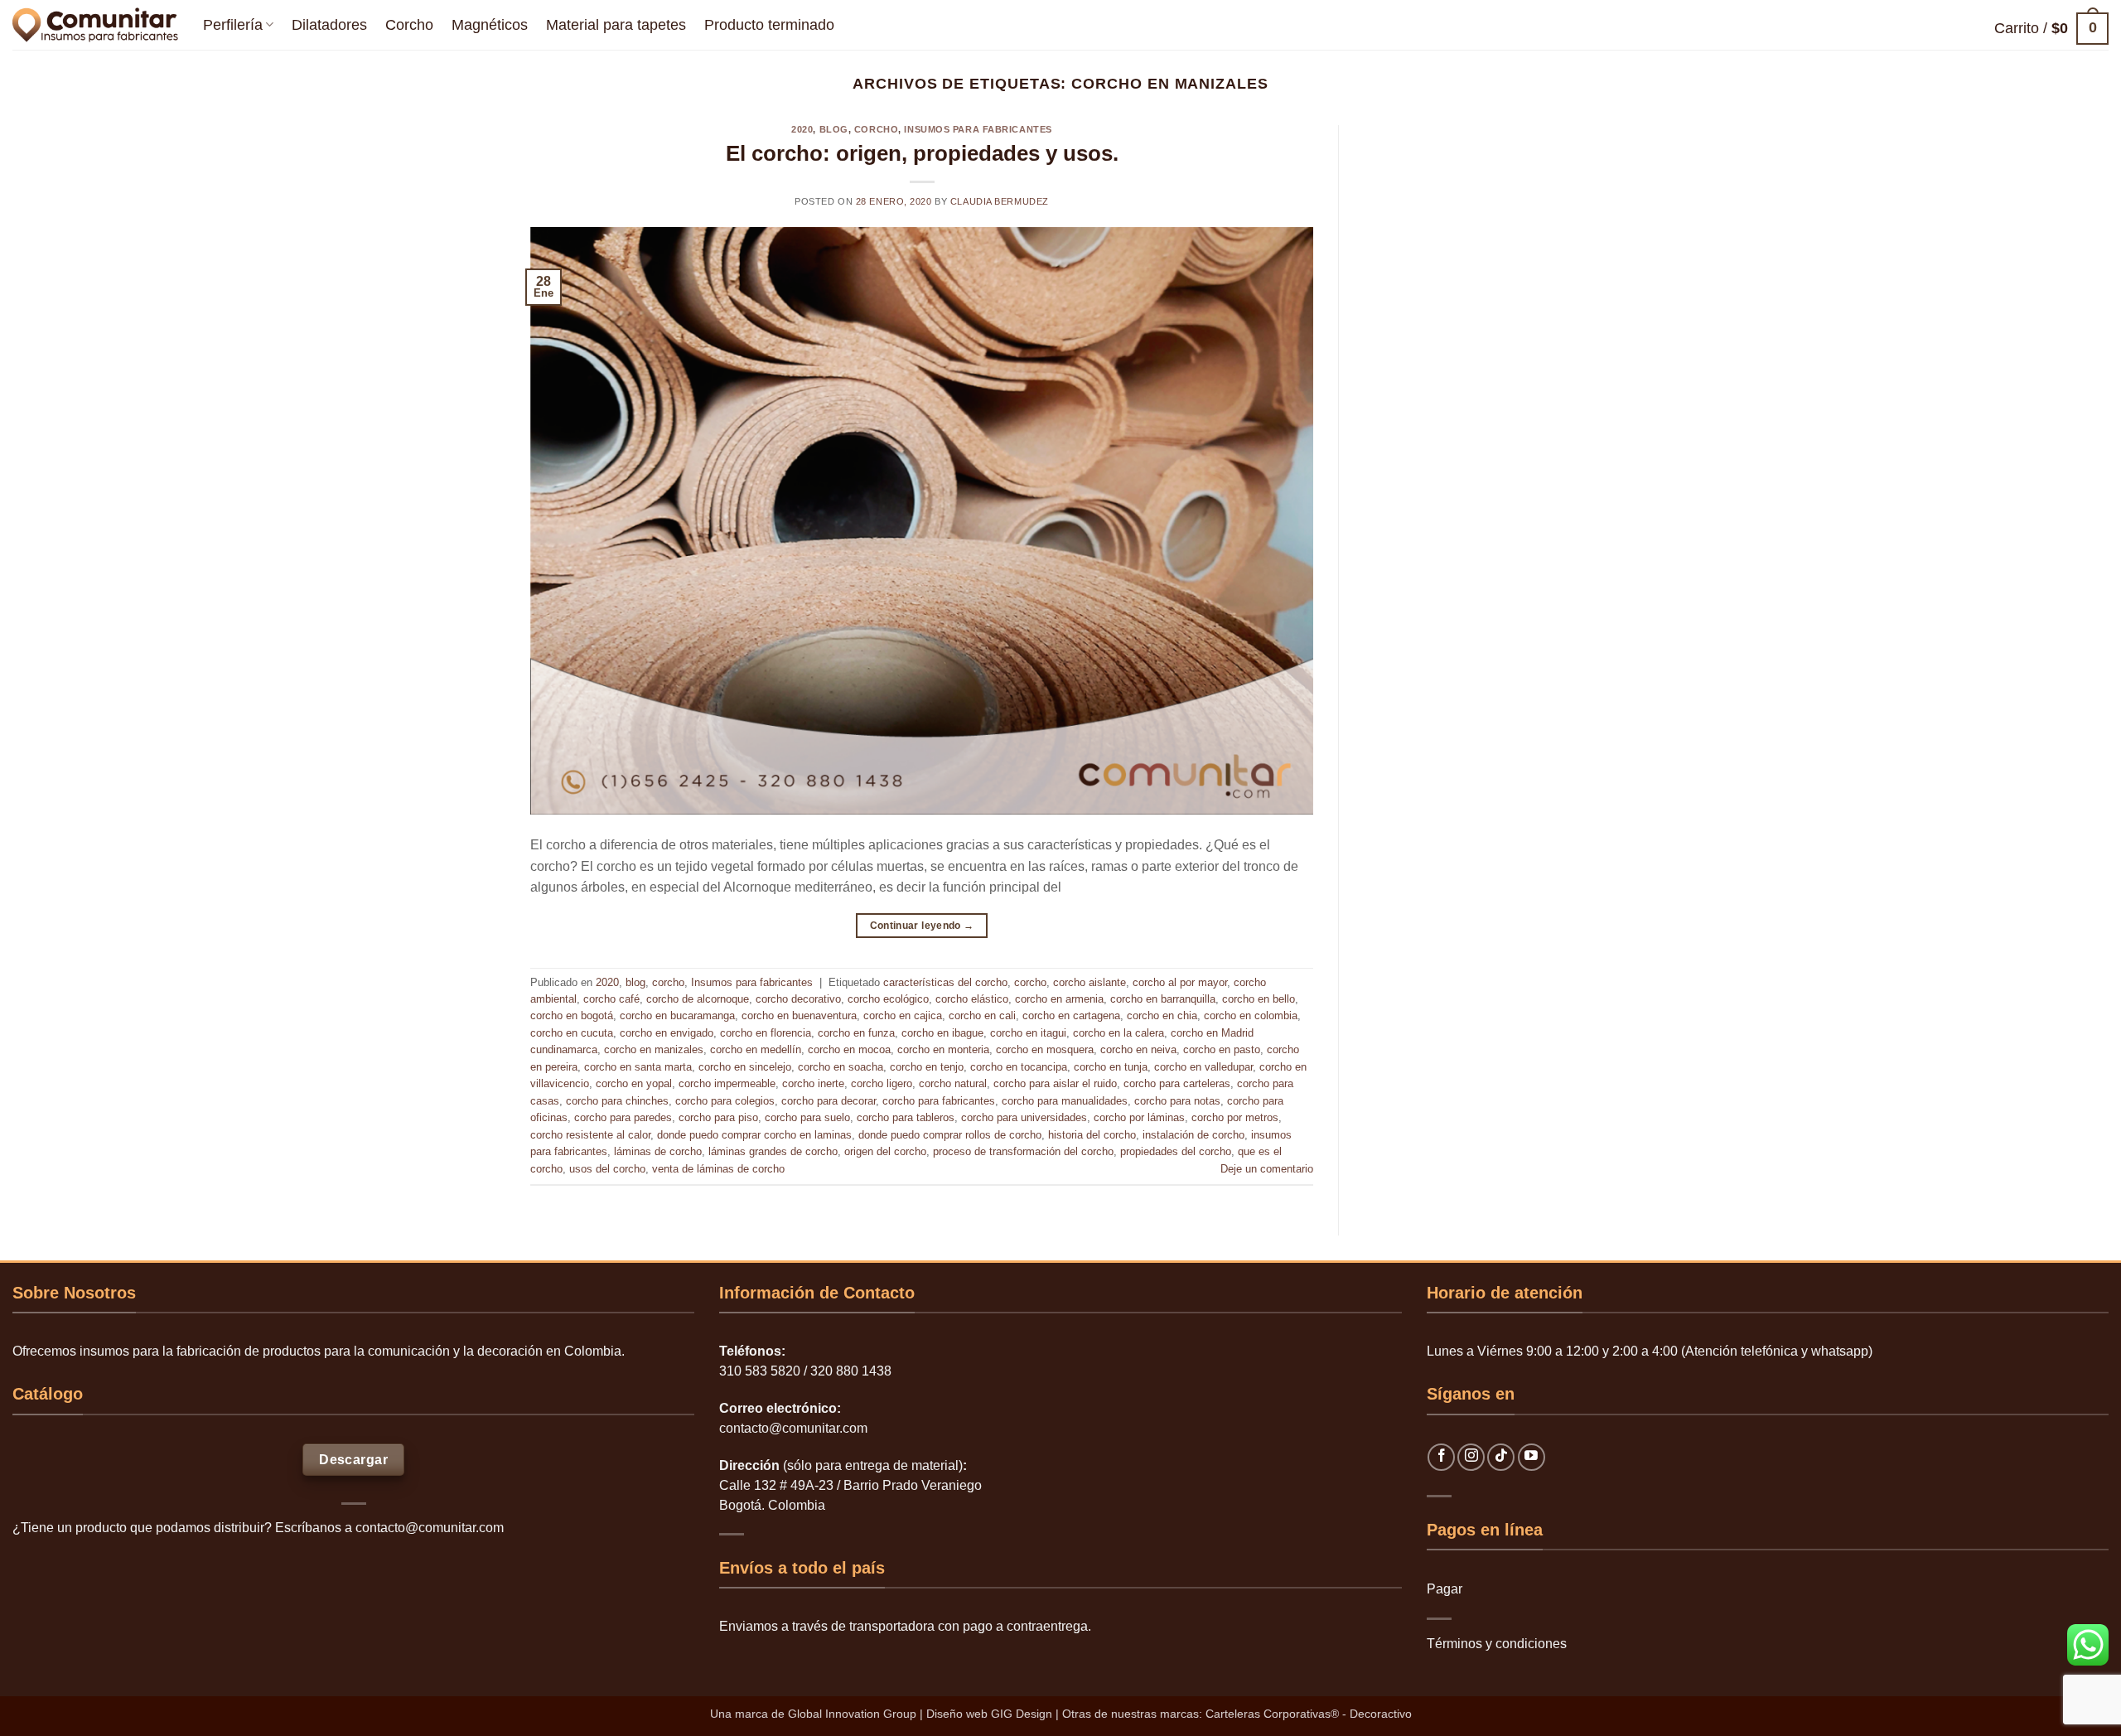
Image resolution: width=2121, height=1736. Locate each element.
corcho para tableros (906, 1117)
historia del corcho (1092, 1135)
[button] (2051, 29)
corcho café (611, 999)
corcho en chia (1162, 1015)
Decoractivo (1381, 1714)
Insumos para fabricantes (978, 129)
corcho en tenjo (927, 1067)
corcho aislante (1089, 982)
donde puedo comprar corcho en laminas (754, 1135)
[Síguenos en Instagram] (1471, 1457)
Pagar (1445, 1589)
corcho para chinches (617, 1101)
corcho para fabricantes (939, 1101)
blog (834, 129)
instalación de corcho (1193, 1135)
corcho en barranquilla (1163, 999)
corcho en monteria (943, 1049)
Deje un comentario (1267, 1169)
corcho (876, 129)
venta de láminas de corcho (718, 1169)
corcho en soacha (841, 1067)
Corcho (409, 25)
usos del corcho (607, 1169)
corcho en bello (1259, 999)
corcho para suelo (807, 1117)
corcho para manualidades (1065, 1101)
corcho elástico (972, 999)
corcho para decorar (829, 1101)
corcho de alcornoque (698, 999)
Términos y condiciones (1497, 1644)
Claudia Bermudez (1000, 201)
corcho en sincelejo (745, 1067)
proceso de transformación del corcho (1023, 1151)
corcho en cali (982, 1015)
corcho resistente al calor (590, 1135)
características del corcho (945, 982)
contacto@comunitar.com (430, 1528)
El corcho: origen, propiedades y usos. (922, 153)
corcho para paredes (623, 1117)
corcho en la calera (1118, 1033)
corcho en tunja (1111, 1067)
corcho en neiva (1138, 1049)
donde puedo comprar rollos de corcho (950, 1135)
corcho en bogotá (572, 1015)
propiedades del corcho (1176, 1151)
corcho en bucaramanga (677, 1015)
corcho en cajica (903, 1015)
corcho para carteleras (1177, 1083)
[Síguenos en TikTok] (1501, 1457)
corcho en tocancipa (1019, 1067)
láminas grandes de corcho (773, 1151)
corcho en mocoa (849, 1049)
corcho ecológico (888, 999)
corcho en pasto (1222, 1049)
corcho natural (953, 1083)
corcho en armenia (1059, 999)
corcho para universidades (1024, 1117)
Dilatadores (329, 25)
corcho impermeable (727, 1083)
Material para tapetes (616, 25)
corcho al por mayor (1180, 982)
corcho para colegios (725, 1101)
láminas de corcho (658, 1151)
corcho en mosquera (1045, 1049)
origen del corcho (885, 1151)
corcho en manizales (654, 1049)
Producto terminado (769, 25)
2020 (802, 129)
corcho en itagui (1028, 1033)
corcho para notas (1177, 1101)
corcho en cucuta (572, 1033)
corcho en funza (856, 1033)
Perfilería (233, 25)
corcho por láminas (1139, 1117)
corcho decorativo (798, 999)
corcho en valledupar (1203, 1067)
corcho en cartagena (1071, 1015)
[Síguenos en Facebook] (1441, 1457)
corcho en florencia (766, 1033)
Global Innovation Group (852, 1714)
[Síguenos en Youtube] (1532, 1457)
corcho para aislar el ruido (1055, 1083)
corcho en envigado (667, 1033)
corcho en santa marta (638, 1067)
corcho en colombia (1251, 1015)
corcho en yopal (634, 1083)
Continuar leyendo (922, 926)
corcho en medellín (756, 1049)
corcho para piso (718, 1117)
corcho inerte (813, 1083)
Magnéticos (490, 25)
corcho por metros (1235, 1117)
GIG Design (1022, 1714)
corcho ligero (882, 1083)
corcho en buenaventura (799, 1015)
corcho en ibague (942, 1033)
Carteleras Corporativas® (1274, 1714)
